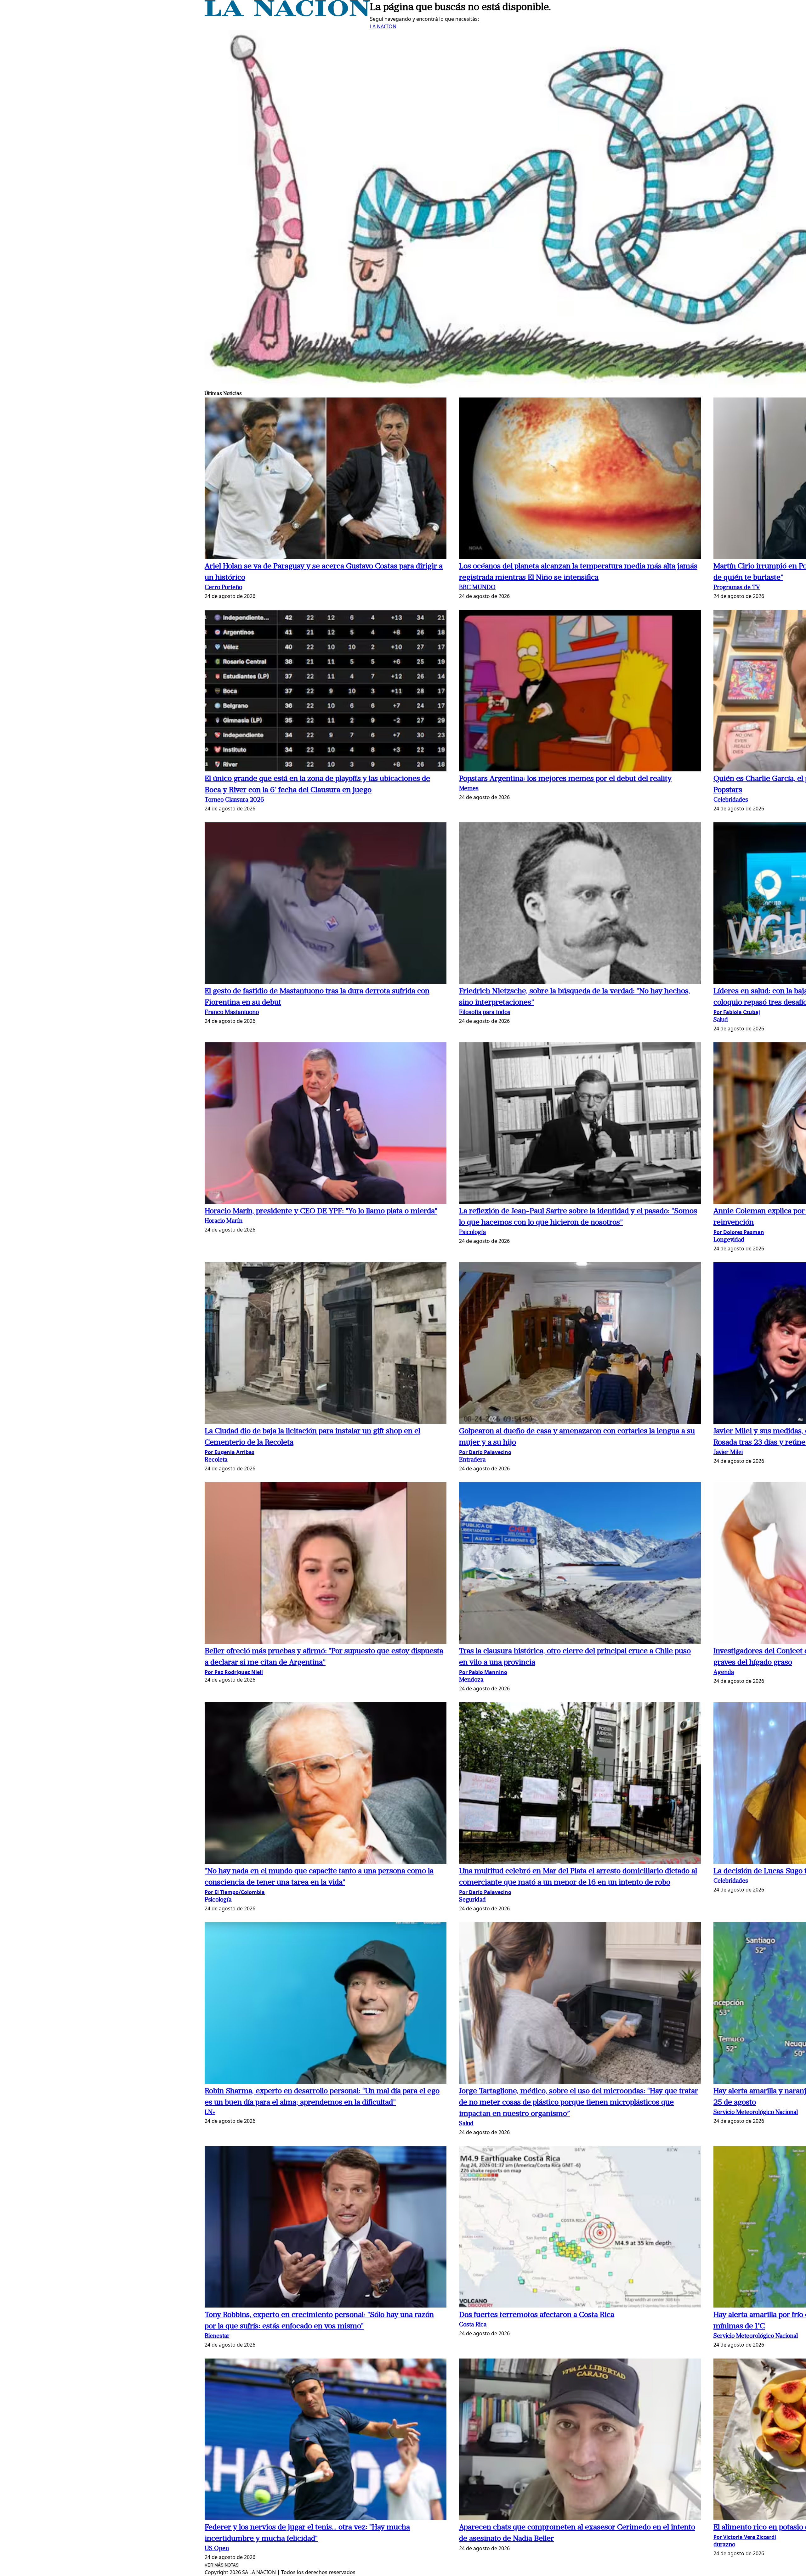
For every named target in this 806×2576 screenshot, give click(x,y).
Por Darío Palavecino (485, 1452)
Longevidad (729, 1240)
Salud (721, 1020)
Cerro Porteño (223, 588)
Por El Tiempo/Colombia (235, 1892)
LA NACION (383, 26)
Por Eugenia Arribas (230, 1452)
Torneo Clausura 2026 (234, 800)
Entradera (472, 1460)
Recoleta (216, 1460)
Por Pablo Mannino (483, 1672)
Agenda (724, 1673)
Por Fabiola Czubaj (737, 1012)
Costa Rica (473, 2325)
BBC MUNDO (477, 588)
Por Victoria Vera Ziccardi (745, 2537)
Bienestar (217, 2336)
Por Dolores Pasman (739, 1232)
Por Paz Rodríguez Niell (234, 1672)
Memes (469, 789)
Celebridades (731, 800)
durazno (724, 2545)
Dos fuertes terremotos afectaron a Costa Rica (537, 2315)
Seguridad (472, 1900)
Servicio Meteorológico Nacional (756, 2113)
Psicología (472, 1233)
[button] (326, 479)
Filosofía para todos (485, 1013)
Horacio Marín (224, 1221)
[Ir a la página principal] (287, 14)
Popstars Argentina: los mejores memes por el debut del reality (565, 779)
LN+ (210, 2113)
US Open (217, 2549)
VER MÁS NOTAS (222, 2565)
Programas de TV (737, 588)
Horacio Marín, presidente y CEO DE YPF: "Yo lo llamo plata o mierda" (321, 1211)
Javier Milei (728, 1453)
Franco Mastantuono (232, 1013)
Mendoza (471, 1680)
